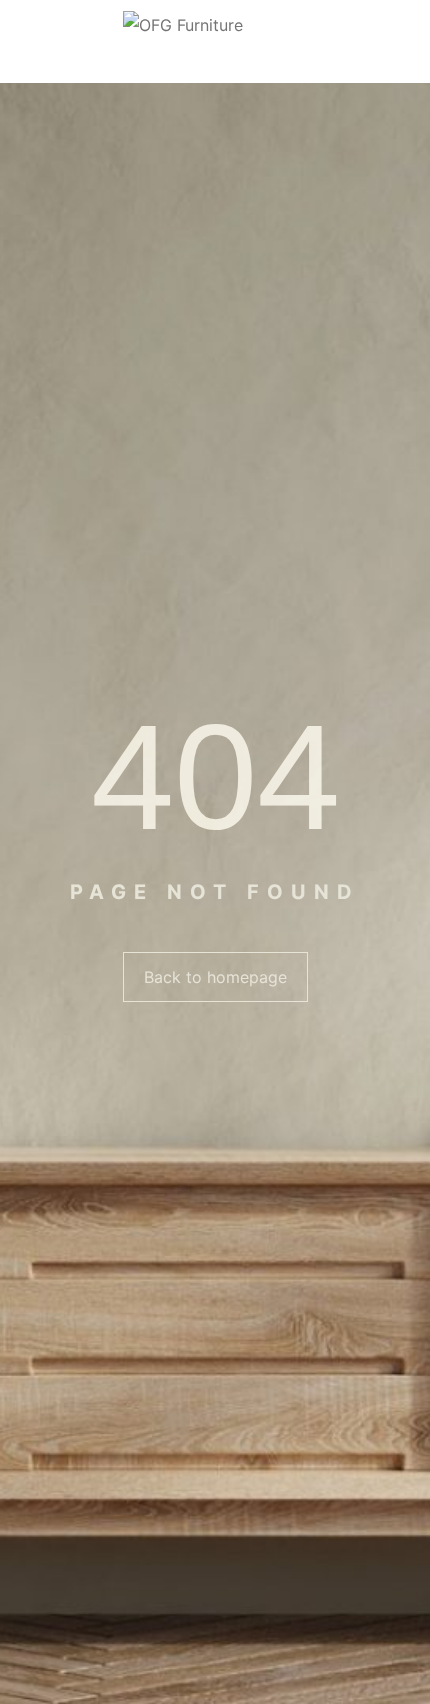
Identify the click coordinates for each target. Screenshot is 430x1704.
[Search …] (405, 42)
